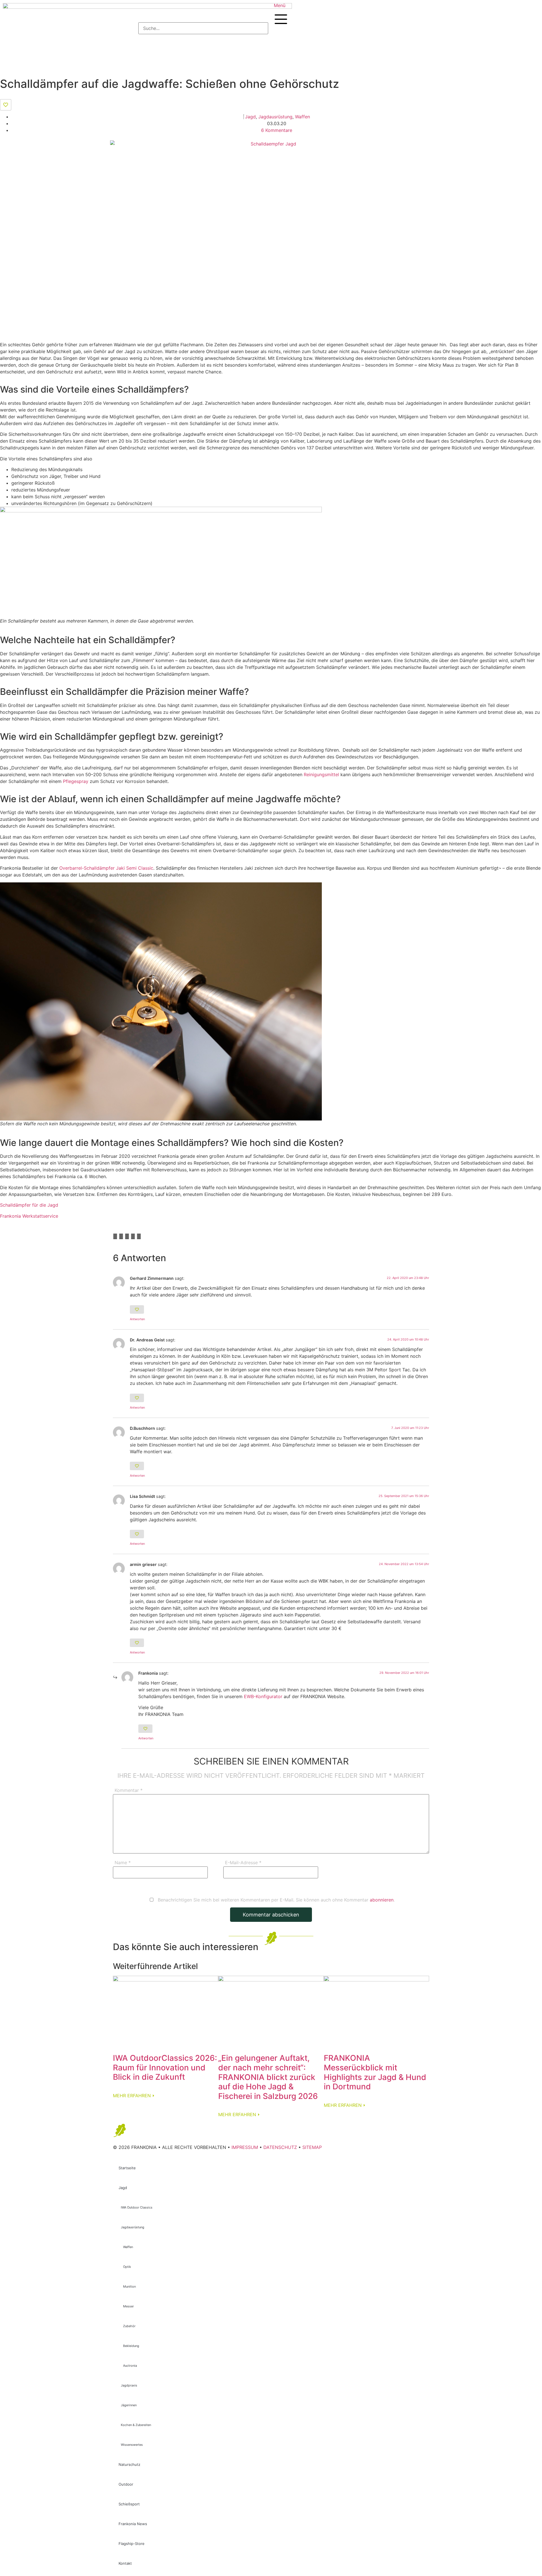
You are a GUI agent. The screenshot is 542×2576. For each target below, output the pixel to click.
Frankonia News (133, 2524)
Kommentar (129, 1790)
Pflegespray (76, 781)
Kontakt (125, 2563)
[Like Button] (6, 105)
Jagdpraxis (129, 2385)
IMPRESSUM (245, 2147)
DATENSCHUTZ (280, 2147)
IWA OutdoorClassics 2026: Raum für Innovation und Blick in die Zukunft (165, 2067)
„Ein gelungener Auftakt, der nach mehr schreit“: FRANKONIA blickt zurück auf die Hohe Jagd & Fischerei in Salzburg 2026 (268, 2077)
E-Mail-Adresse (243, 1863)
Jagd (250, 117)
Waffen (302, 117)
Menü (280, 5)
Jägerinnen (129, 2405)
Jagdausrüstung (275, 117)
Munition (129, 2286)
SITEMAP (312, 2147)
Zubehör (129, 2326)
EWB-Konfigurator (263, 1696)
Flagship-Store (132, 2544)
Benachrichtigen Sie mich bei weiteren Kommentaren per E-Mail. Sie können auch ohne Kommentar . (276, 1900)
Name (123, 1863)
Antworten (137, 1319)
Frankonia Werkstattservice (29, 1216)
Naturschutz (129, 2464)
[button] (203, 13)
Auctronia (130, 2366)
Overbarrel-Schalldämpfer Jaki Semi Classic (106, 868)
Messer (128, 2306)
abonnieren (382, 1900)
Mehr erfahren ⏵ (134, 2096)
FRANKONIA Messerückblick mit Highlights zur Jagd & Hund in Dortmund (375, 2072)
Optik (127, 2267)
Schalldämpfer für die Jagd (29, 1205)
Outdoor (126, 2484)
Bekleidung (131, 2346)
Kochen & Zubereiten (136, 2425)
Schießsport (129, 2504)
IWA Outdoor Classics (137, 2207)
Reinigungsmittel (321, 774)
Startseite (127, 2168)
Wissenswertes (132, 2445)
